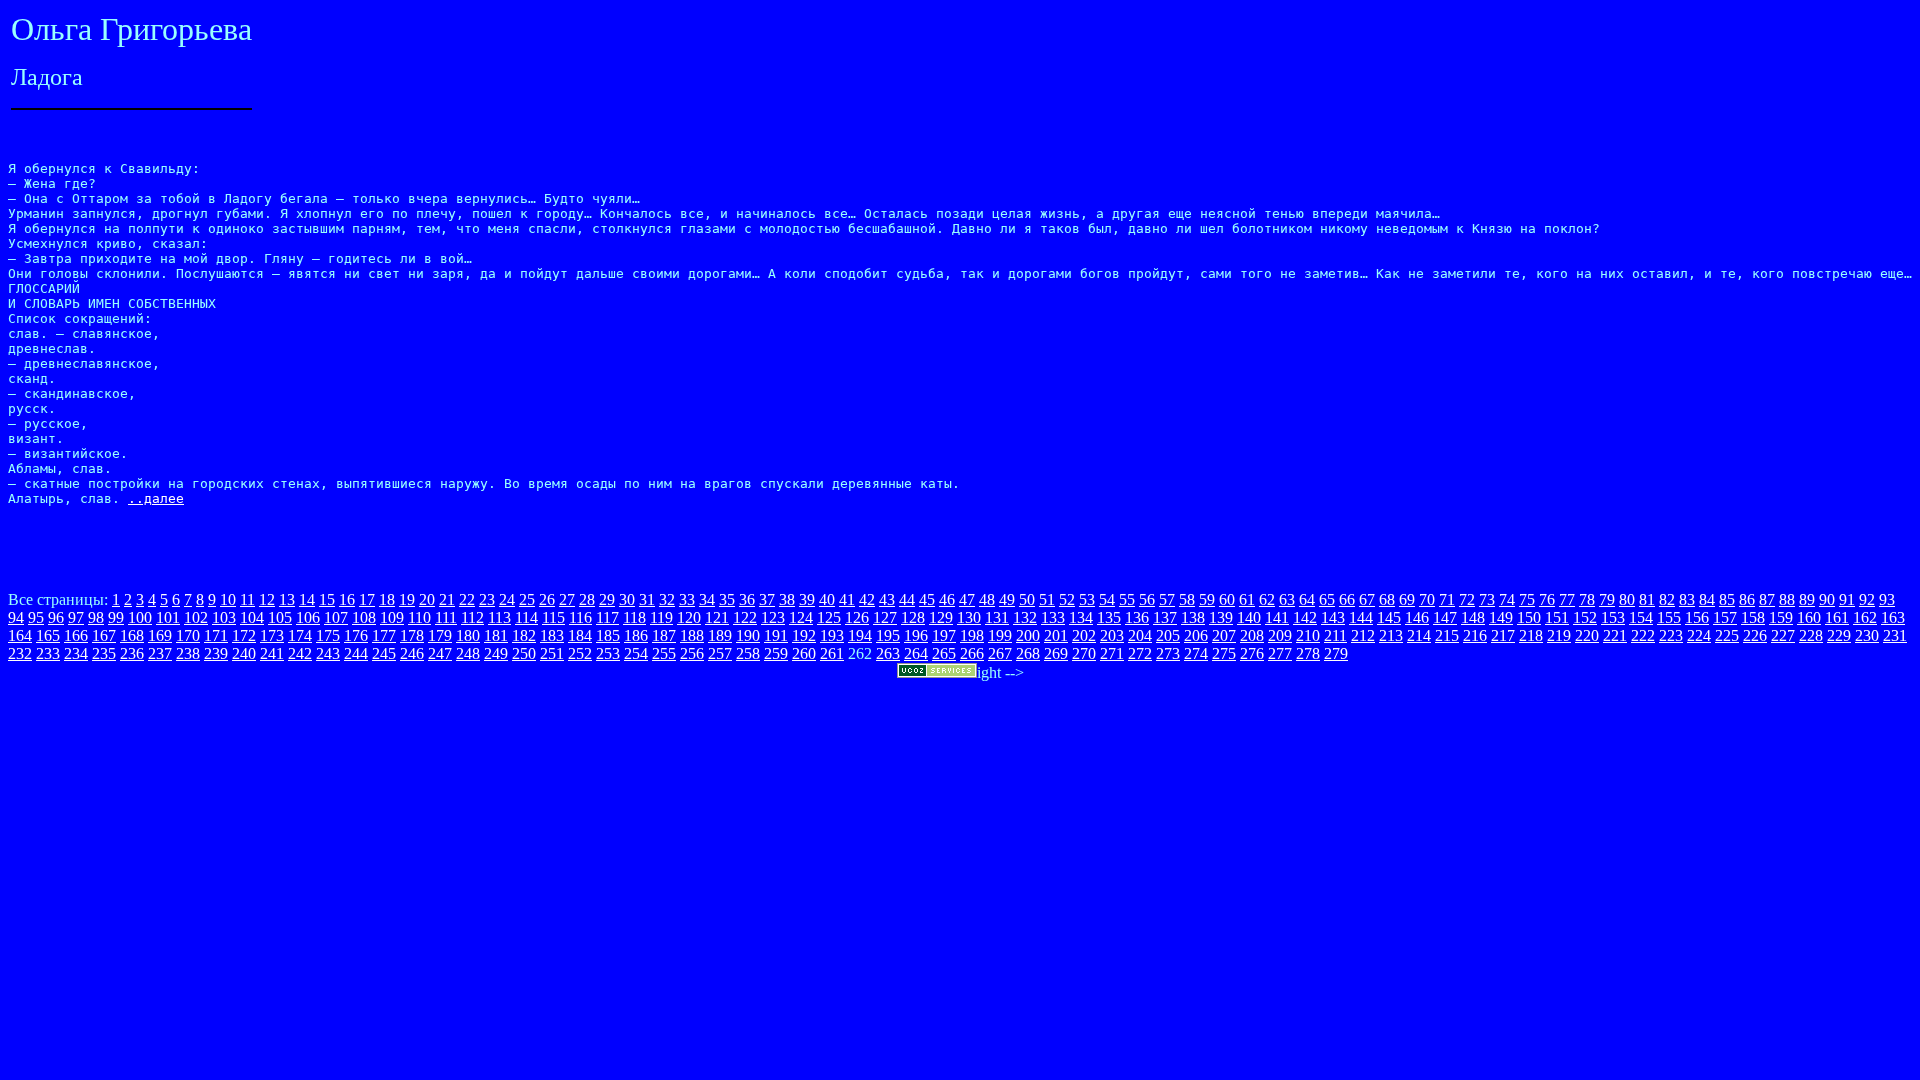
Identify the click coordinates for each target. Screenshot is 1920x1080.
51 (1047, 599)
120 (689, 617)
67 (1367, 599)
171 (216, 635)
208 (1252, 635)
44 (907, 599)
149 (1501, 617)
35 (727, 599)
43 (887, 599)
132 (1025, 617)
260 (804, 653)
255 (664, 653)
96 (56, 617)
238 (188, 653)
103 (224, 617)
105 (280, 617)
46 (947, 599)
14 (307, 599)
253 (608, 653)
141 (1277, 617)
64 (1307, 599)
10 (228, 599)
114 (526, 617)
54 (1107, 599)
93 (1887, 599)
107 (336, 617)
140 (1249, 617)
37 (767, 599)
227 (1783, 635)
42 (867, 599)
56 (1147, 599)
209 (1280, 635)
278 (1308, 653)
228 (1811, 635)
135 (1109, 617)
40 (827, 599)
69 (1407, 599)
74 (1507, 599)
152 (1585, 617)
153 (1613, 617)
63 (1287, 599)
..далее (156, 498)
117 (607, 617)
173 (272, 635)
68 (1387, 599)
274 (1196, 653)
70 (1427, 599)
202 (1084, 635)
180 (468, 635)
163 (1893, 617)
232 (20, 653)
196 (916, 635)
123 (773, 617)
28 (587, 599)
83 (1687, 599)
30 (627, 599)
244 (356, 653)
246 (412, 653)
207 (1224, 635)
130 (969, 617)
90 (1827, 599)
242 (300, 653)
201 (1056, 635)
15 (327, 599)
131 (997, 617)
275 (1224, 653)
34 (707, 599)
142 (1305, 617)
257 (720, 653)
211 (1335, 635)
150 (1529, 617)
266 (972, 653)
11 (247, 599)
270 (1084, 653)
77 (1567, 599)
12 (267, 599)
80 (1627, 599)
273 (1168, 653)
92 (1867, 599)
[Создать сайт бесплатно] (937, 672)
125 (829, 617)
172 (244, 635)
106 (308, 617)
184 (580, 635)
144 (1361, 617)
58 (1187, 599)
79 (1607, 599)
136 (1137, 617)
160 (1809, 617)
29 (607, 599)
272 (1140, 653)
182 (524, 635)
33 (687, 599)
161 (1837, 617)
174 (300, 635)
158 (1753, 617)
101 (168, 617)
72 (1467, 599)
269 (1056, 653)
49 (1007, 599)
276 (1252, 653)
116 (580, 617)
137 (1165, 617)
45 (927, 599)
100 (140, 617)
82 (1667, 599)
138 (1193, 617)
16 (347, 599)
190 (748, 635)
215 (1447, 635)
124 (801, 617)
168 (132, 635)
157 (1725, 617)
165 (48, 635)
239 (216, 653)
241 (272, 653)
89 (1807, 599)
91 (1847, 599)
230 (1867, 635)
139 (1221, 617)
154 (1641, 617)
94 (16, 617)
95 (36, 617)
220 (1587, 635)
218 (1531, 635)
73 (1487, 599)
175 (328, 635)
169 (160, 635)
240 (244, 653)
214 (1419, 635)
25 (527, 599)
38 (787, 599)
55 (1127, 599)
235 (104, 653)
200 (1028, 635)
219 (1559, 635)
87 (1767, 599)
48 (987, 599)
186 (636, 635)
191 (776, 635)
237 (160, 653)
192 (804, 635)
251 (552, 653)
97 (76, 617)
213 (1391, 635)
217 (1503, 635)
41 (847, 599)
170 (188, 635)
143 (1333, 617)
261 (832, 653)
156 (1697, 617)
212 (1363, 635)
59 (1207, 599)
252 (580, 653)
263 (888, 653)
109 (392, 617)
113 (499, 617)
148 (1473, 617)
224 (1699, 635)
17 (367, 599)
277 (1280, 653)
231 (1895, 635)
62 (1267, 599)
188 (692, 635)
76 (1547, 599)
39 (807, 599)
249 (496, 653)
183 (552, 635)
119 (661, 617)
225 (1727, 635)
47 (967, 599)
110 (419, 617)
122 (745, 617)
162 (1865, 617)
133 (1053, 617)
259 (776, 653)
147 (1445, 617)
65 (1327, 599)
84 (1707, 599)
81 (1647, 599)
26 (547, 599)
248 (468, 653)
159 (1781, 617)
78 (1587, 599)
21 (447, 599)
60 (1227, 599)
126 (857, 617)
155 (1669, 617)
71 (1447, 599)
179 (440, 635)
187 (664, 635)
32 (667, 599)
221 (1615, 635)
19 (407, 599)
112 (472, 617)
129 (941, 617)
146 (1417, 617)
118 (634, 617)
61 (1247, 599)
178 (412, 635)
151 (1557, 617)
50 (1027, 599)
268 (1028, 653)
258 (748, 653)
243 (328, 653)
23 (487, 599)
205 (1168, 635)
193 (832, 635)
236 (132, 653)
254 (636, 653)
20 (427, 599)
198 (972, 635)
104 (252, 617)
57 (1167, 599)
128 (913, 617)
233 (48, 653)
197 (944, 635)
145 (1389, 617)
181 (496, 635)
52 (1067, 599)
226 (1755, 635)
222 (1643, 635)
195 (888, 635)
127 (885, 617)
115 (553, 617)
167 (104, 635)
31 (647, 599)
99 (116, 617)
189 (720, 635)
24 (507, 599)
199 (1000, 635)
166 (76, 635)
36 (747, 599)
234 (76, 653)
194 (860, 635)
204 (1140, 635)
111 (446, 617)
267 (1000, 653)
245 (384, 653)
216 (1475, 635)
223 (1671, 635)
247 (440, 653)
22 (467, 599)
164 (20, 635)
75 (1527, 599)
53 (1087, 599)
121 (717, 617)
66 (1347, 599)
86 (1747, 599)
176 (356, 635)
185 (608, 635)
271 (1112, 653)
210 (1308, 635)
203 (1112, 635)
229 (1839, 635)
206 (1196, 635)
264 (916, 653)
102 (196, 617)
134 (1081, 617)
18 (387, 599)
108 (364, 617)
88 (1787, 599)
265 (944, 653)
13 (287, 599)
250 (524, 653)
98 (96, 617)
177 (384, 635)
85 (1727, 599)
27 (567, 599)
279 (1336, 653)
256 (692, 653)
